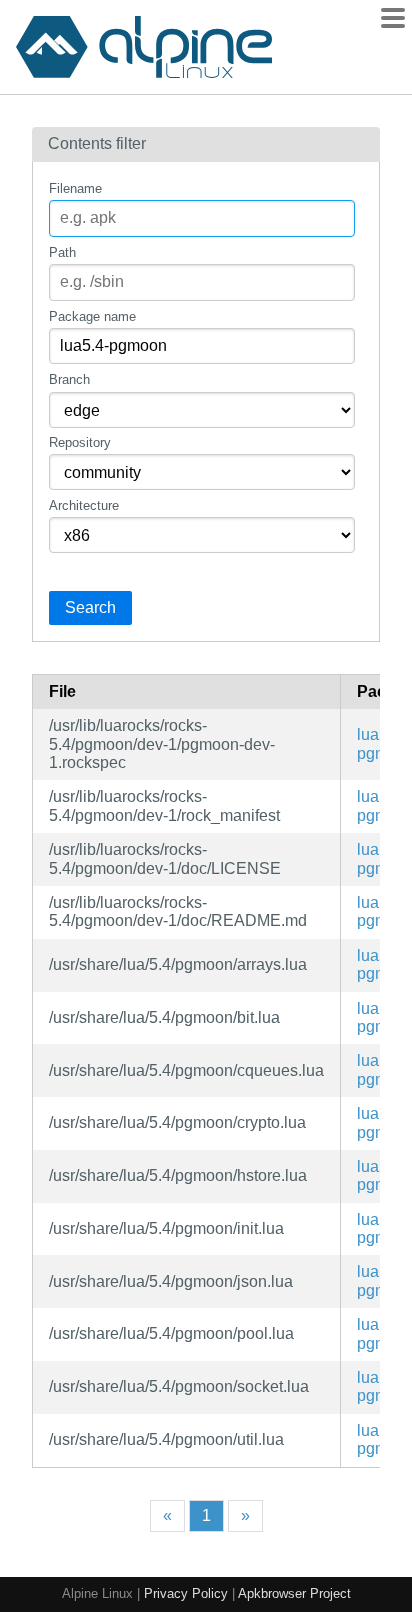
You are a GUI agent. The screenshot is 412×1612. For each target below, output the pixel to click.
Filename (75, 188)
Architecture (84, 505)
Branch (69, 379)
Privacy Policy (186, 1593)
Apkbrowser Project (294, 1593)
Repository (80, 442)
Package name (92, 316)
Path (62, 252)
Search (90, 607)
